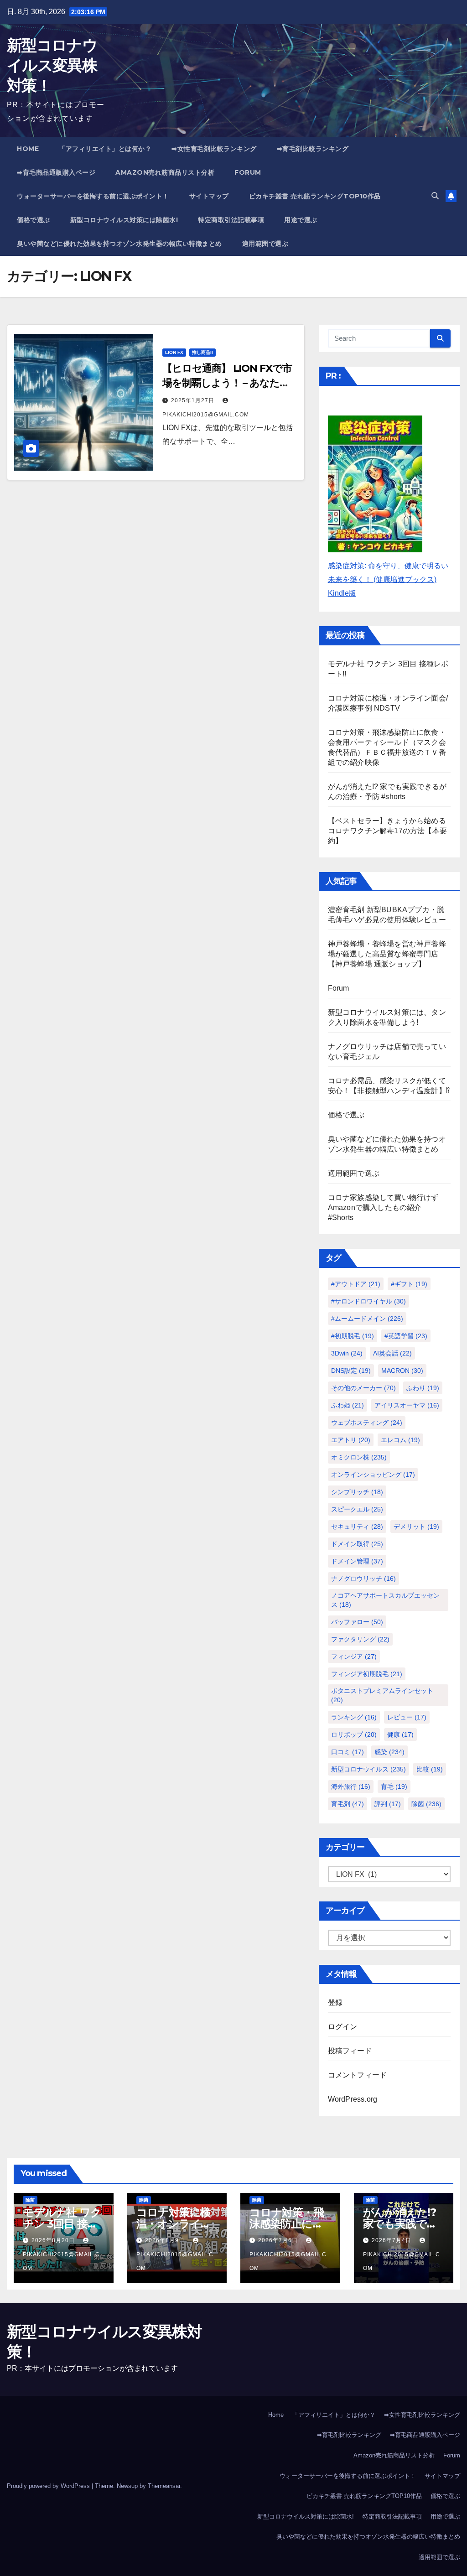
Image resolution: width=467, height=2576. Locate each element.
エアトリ (351, 1440)
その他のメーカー (363, 1388)
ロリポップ (354, 1735)
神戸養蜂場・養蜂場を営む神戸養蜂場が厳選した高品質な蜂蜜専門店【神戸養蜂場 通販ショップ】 (387, 954)
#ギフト (409, 1284)
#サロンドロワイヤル (368, 1301)
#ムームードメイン (367, 1319)
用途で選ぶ (301, 220)
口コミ (348, 1752)
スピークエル (357, 1509)
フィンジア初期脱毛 (367, 1674)
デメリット (416, 1527)
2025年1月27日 (194, 400)
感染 (389, 1752)
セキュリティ (357, 1527)
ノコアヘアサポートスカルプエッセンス (385, 1600)
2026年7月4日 (392, 2240)
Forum (248, 172)
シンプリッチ (357, 1492)
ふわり (423, 1388)
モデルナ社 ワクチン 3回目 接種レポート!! (62, 2224)
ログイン (343, 2027)
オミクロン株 (359, 1457)
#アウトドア (356, 1284)
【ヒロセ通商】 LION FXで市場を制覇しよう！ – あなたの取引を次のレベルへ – (227, 383)
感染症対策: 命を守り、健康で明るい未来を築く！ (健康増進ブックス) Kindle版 (388, 579)
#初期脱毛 (353, 1336)
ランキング (354, 1717)
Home (28, 149)
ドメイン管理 (357, 1561)
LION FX (174, 352)
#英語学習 (406, 1336)
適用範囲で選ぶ (265, 244)
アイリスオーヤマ (407, 1405)
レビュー (407, 1717)
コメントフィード (358, 2075)
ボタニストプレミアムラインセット (382, 1695)
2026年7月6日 (279, 2240)
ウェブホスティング (367, 1423)
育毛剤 (348, 1804)
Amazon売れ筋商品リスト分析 (165, 172)
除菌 (426, 1804)
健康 (400, 1735)
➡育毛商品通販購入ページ (56, 172)
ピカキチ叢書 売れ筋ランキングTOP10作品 (315, 196)
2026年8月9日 (166, 2240)
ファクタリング (360, 1639)
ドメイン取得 (357, 1544)
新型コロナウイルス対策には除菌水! (124, 220)
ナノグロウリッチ (363, 1579)
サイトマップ (209, 196)
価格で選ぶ (34, 220)
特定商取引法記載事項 (231, 220)
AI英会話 (392, 1353)
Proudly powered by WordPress (49, 2486)
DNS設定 (351, 1371)
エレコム (400, 1440)
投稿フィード (350, 2051)
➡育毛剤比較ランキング (313, 149)
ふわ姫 (348, 1405)
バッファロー (357, 1622)
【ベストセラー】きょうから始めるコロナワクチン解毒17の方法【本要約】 (387, 831)
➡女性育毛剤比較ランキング (214, 149)
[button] (435, 196)
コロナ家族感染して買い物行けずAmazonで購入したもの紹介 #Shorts (383, 1207)
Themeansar (164, 2486)
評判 (388, 1804)
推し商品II (202, 352)
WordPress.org (353, 2099)
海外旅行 (351, 1787)
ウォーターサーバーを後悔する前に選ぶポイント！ (93, 196)
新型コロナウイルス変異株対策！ (52, 65)
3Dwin (347, 1353)
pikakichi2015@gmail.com (61, 2261)
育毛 (394, 1787)
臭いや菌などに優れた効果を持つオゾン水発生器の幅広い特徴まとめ (119, 244)
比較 (430, 1769)
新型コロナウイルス (368, 1769)
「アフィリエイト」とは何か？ (105, 149)
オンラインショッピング (373, 1475)
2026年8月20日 (54, 2240)
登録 (335, 2002)
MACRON (402, 1371)
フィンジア (354, 1657)
